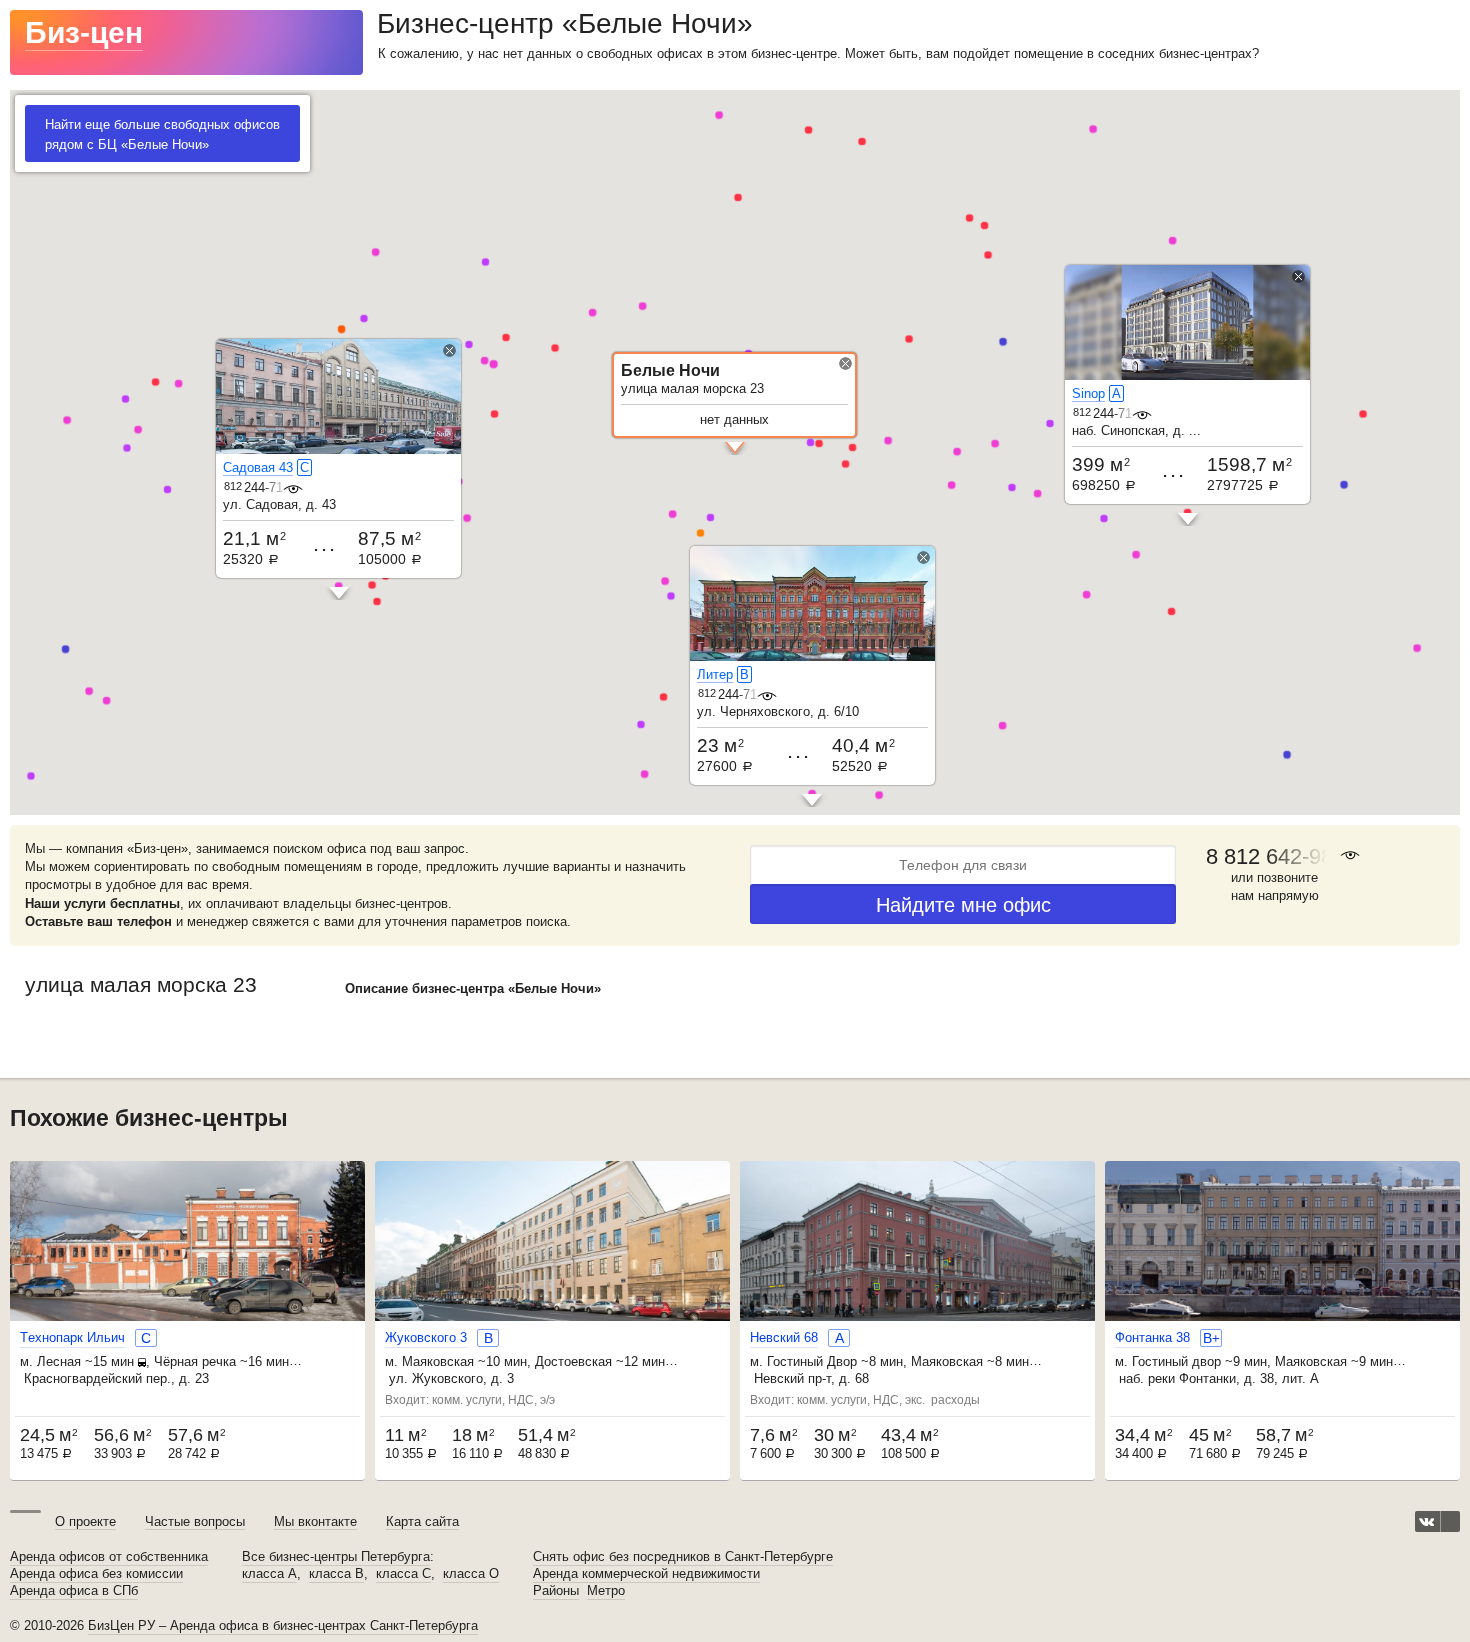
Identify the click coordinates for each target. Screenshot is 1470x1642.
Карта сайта (422, 1521)
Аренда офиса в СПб (74, 1591)
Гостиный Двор (812, 1361)
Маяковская (438, 1361)
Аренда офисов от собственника (109, 1557)
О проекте (85, 1521)
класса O (471, 1574)
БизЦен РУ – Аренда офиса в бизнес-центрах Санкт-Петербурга (283, 1625)
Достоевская (573, 1361)
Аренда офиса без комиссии (96, 1574)
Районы (556, 1591)
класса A (269, 1574)
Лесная (59, 1361)
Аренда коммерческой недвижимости (646, 1574)
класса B (336, 1574)
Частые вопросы (195, 1521)
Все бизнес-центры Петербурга (336, 1557)
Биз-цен (84, 32)
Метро (606, 1591)
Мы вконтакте (315, 1521)
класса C (403, 1574)
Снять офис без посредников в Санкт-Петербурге (683, 1557)
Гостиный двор (1176, 1361)
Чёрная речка (195, 1361)
